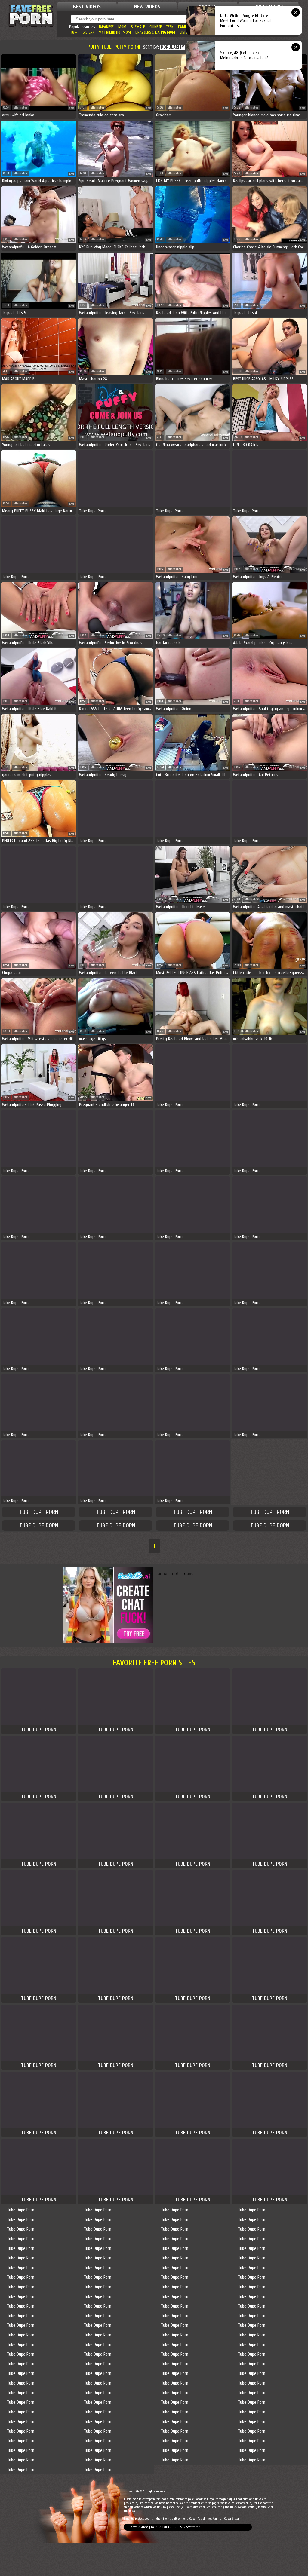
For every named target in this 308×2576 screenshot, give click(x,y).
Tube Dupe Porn (39, 1512)
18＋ (75, 32)
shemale (138, 27)
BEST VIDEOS (87, 7)
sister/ (88, 32)
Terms (134, 2527)
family (183, 27)
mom (122, 27)
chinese (156, 27)
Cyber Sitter (232, 2519)
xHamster (20, 107)
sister (185, 32)
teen (170, 27)
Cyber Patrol (197, 2519)
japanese (106, 27)
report (72, 108)
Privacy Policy (150, 2527)
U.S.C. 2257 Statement (186, 2527)
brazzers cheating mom (155, 32)
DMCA (165, 2527)
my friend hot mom (115, 32)
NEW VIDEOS (147, 7)
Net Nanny (214, 2519)
